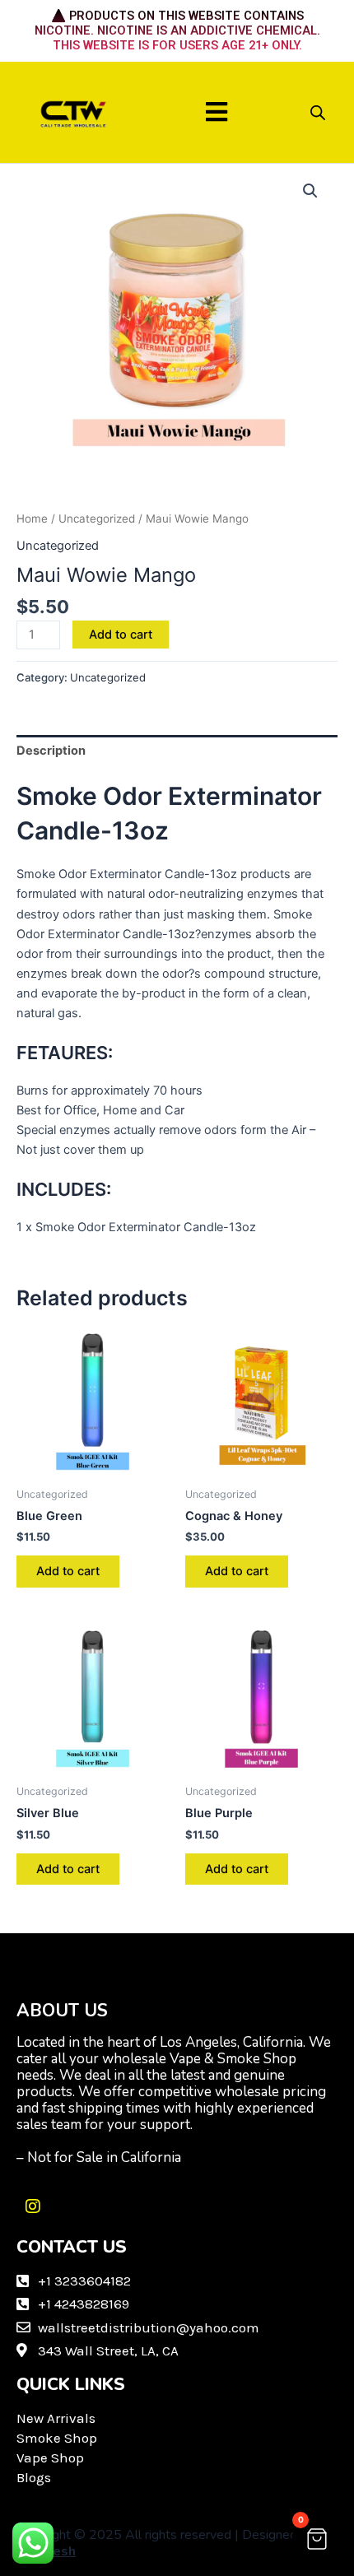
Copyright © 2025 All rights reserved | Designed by (165, 2543)
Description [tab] (51, 751)
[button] (217, 112)
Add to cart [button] (68, 1571)
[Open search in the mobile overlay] (318, 113)
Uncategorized (97, 518)
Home (32, 518)
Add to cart (121, 635)
